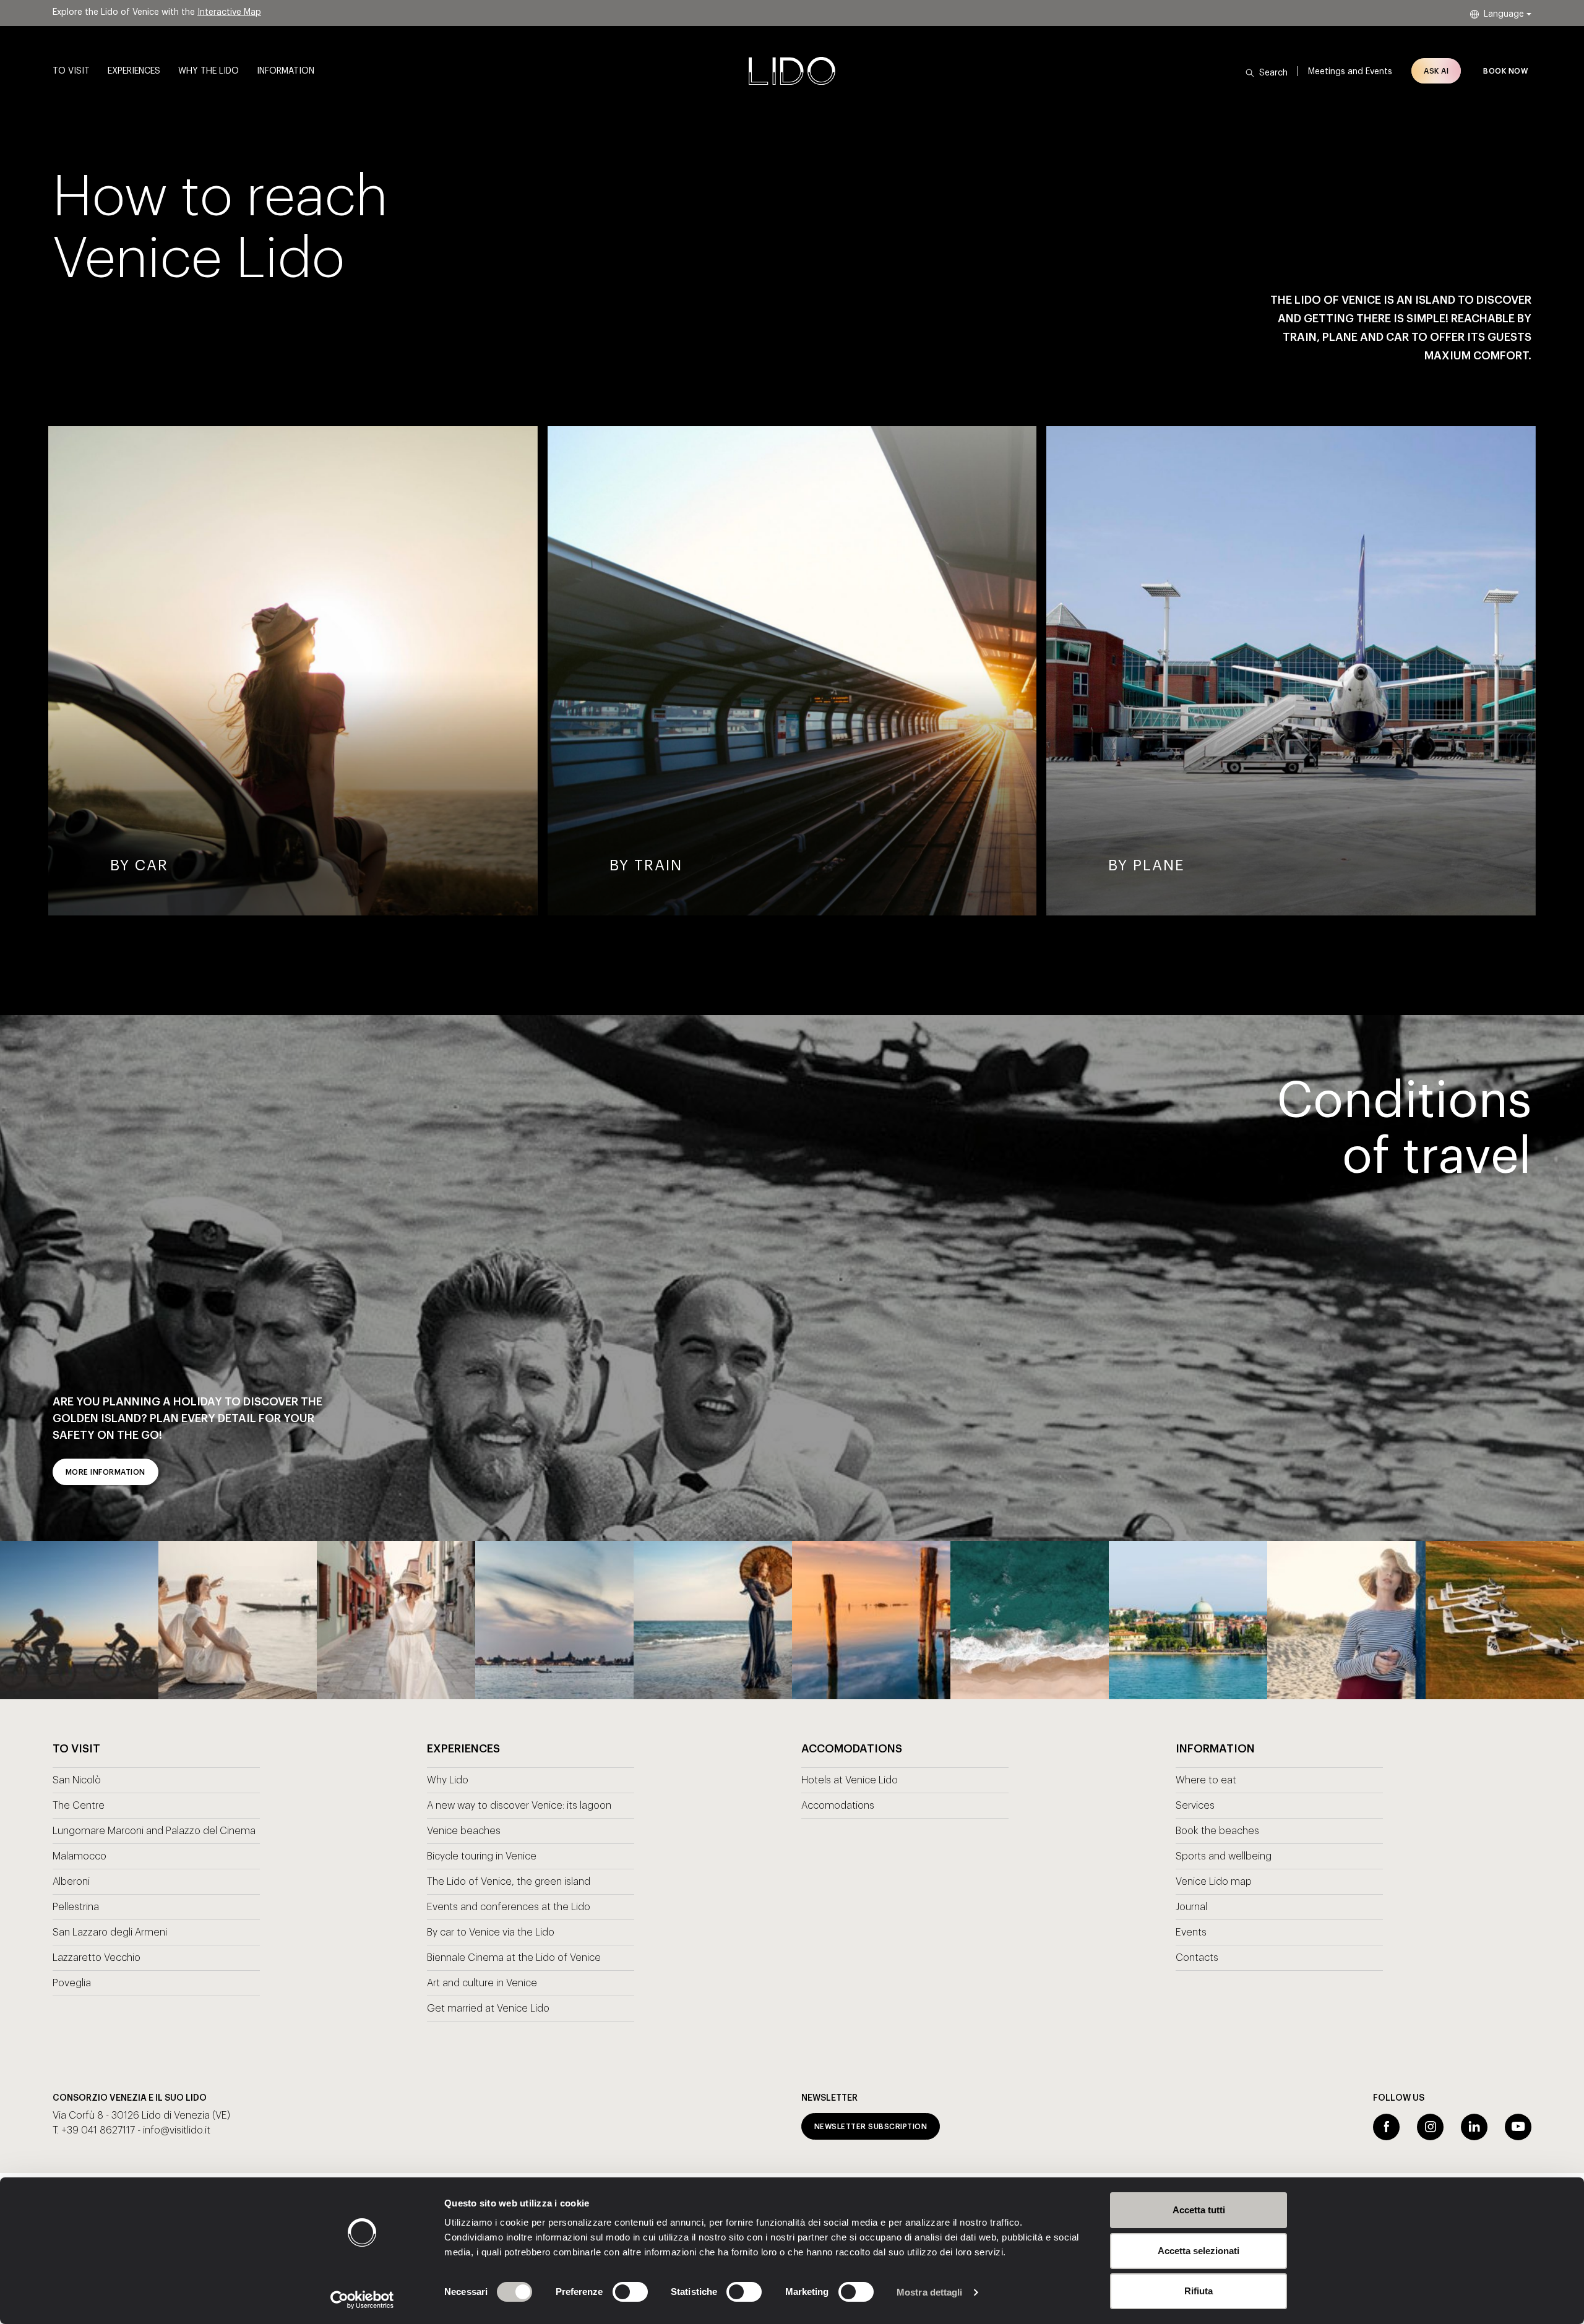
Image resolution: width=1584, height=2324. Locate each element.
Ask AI (1436, 71)
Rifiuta (1199, 2291)
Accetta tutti (1199, 2210)
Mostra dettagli (930, 2292)
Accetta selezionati (1199, 2251)
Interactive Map (229, 12)
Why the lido (209, 71)
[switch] (617, 2292)
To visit (71, 71)
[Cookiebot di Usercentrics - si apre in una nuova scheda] (362, 2300)
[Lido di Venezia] (792, 71)
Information (286, 71)
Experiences (134, 71)
